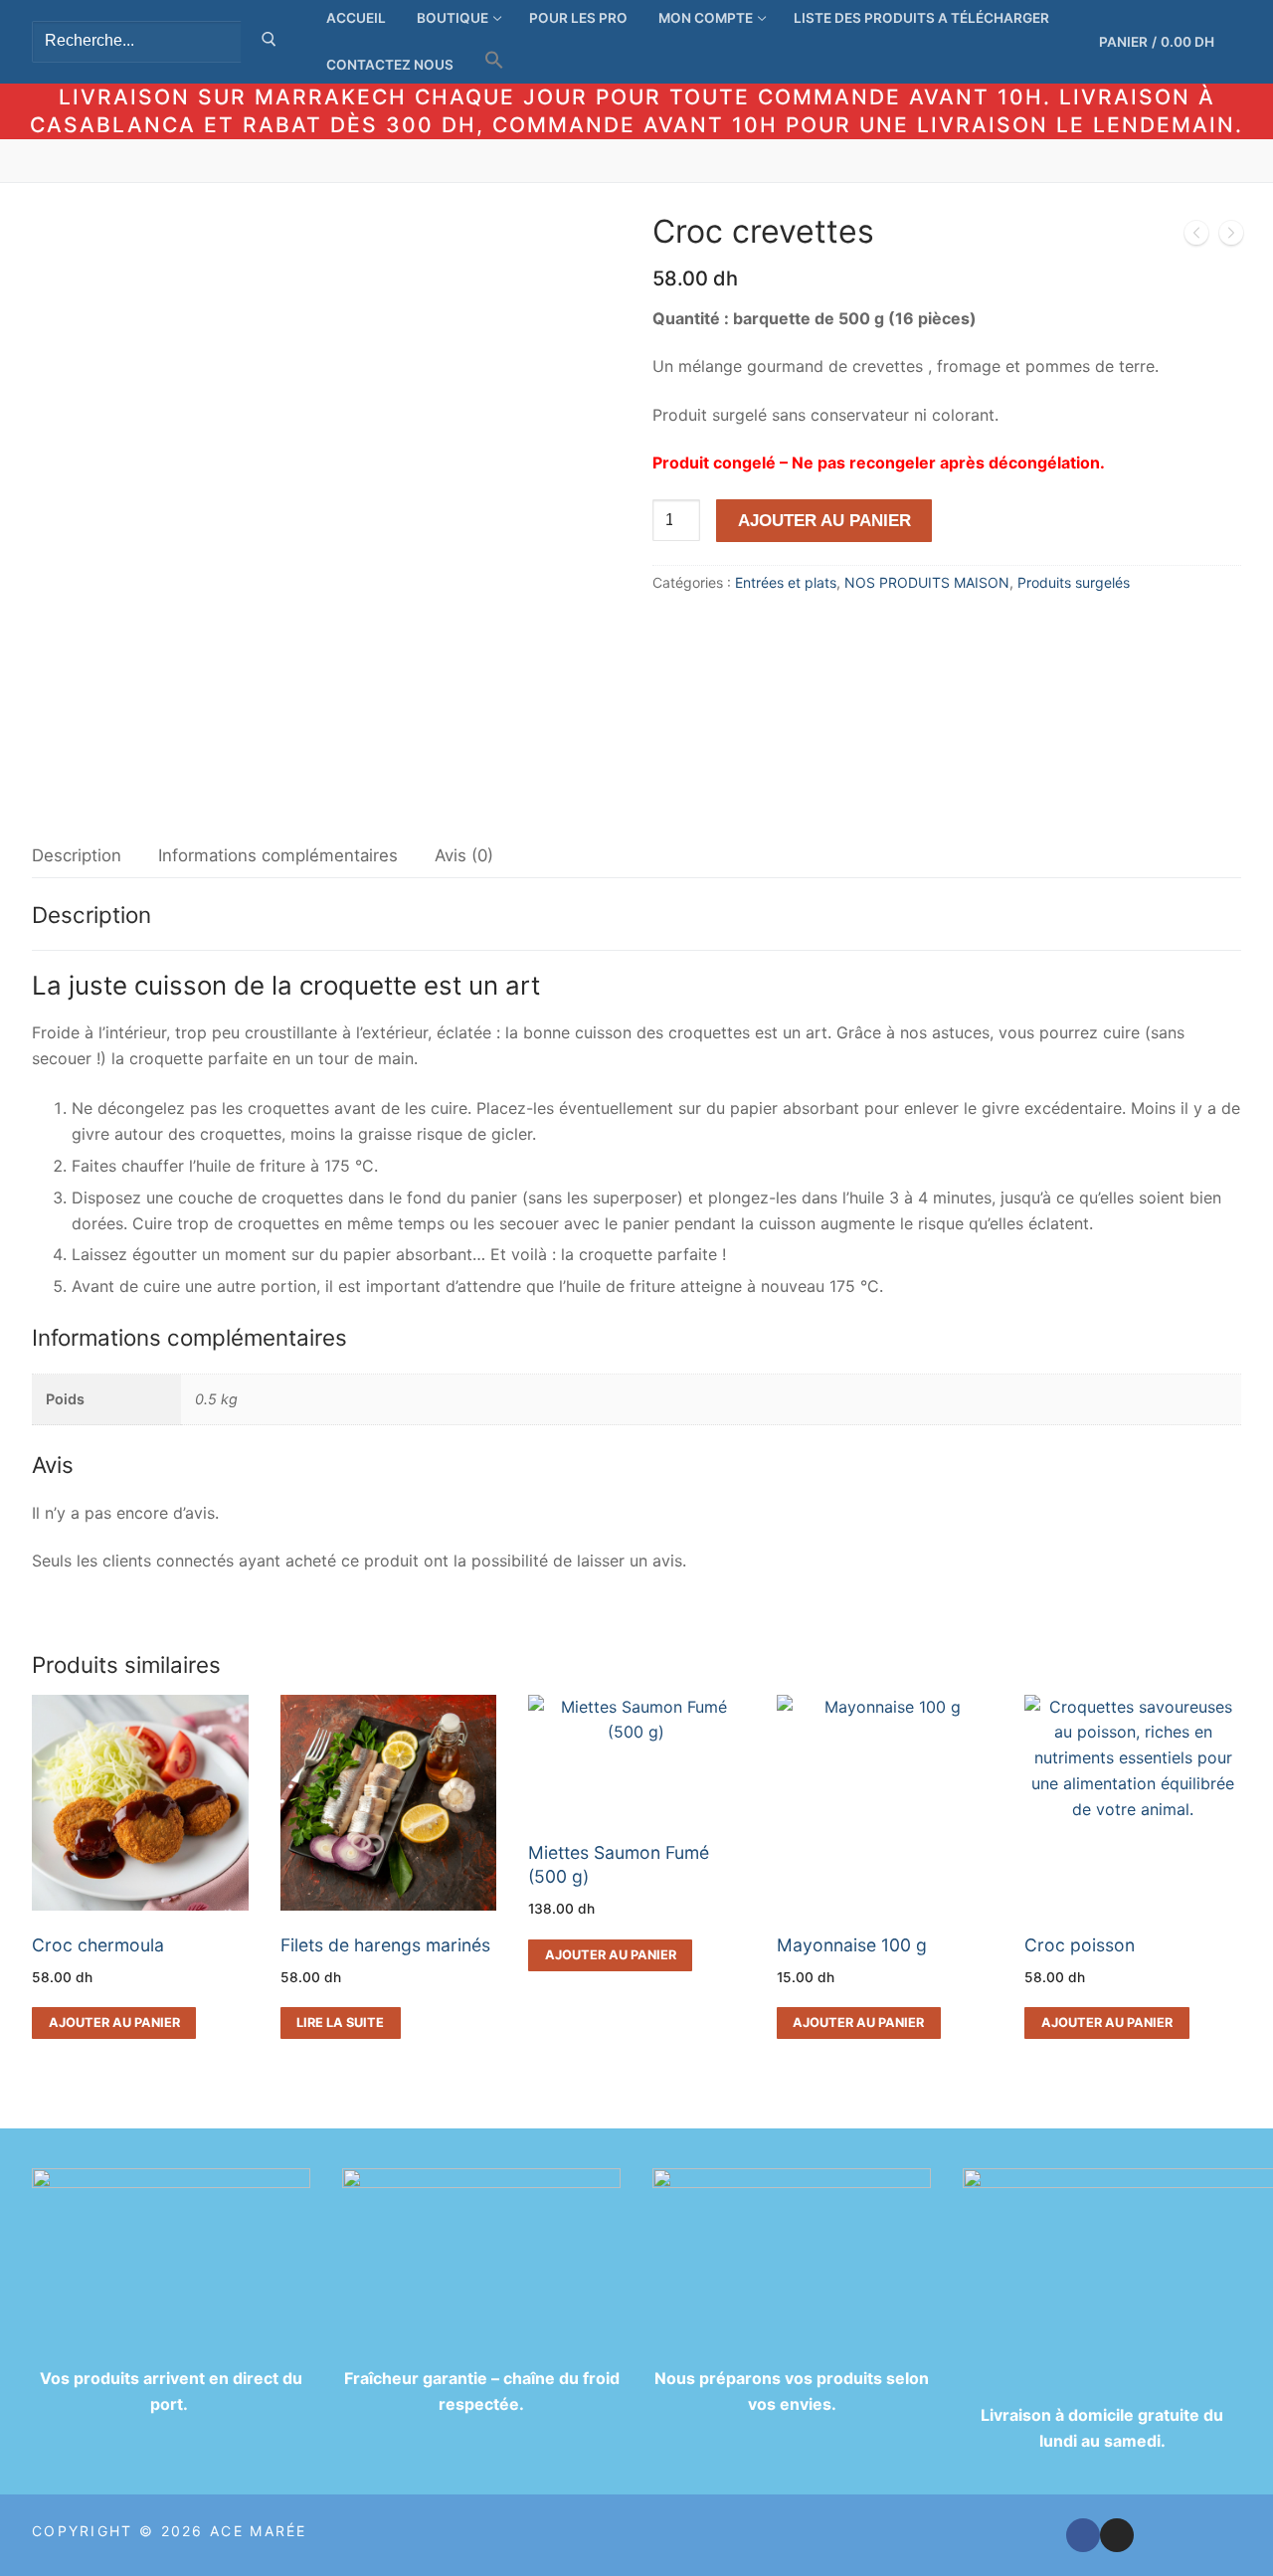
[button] (494, 60)
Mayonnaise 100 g (852, 1945)
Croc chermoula (98, 1945)
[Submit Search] (269, 42)
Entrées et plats (786, 582)
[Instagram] (1117, 2535)
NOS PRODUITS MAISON (927, 582)
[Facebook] (1083, 2535)
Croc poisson (1080, 1945)
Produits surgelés (1074, 582)
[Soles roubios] (1196, 237)
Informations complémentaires (278, 855)
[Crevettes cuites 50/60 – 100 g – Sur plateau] (1231, 237)
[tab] (77, 856)
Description (77, 855)
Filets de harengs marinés (385, 1945)
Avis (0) (464, 855)
